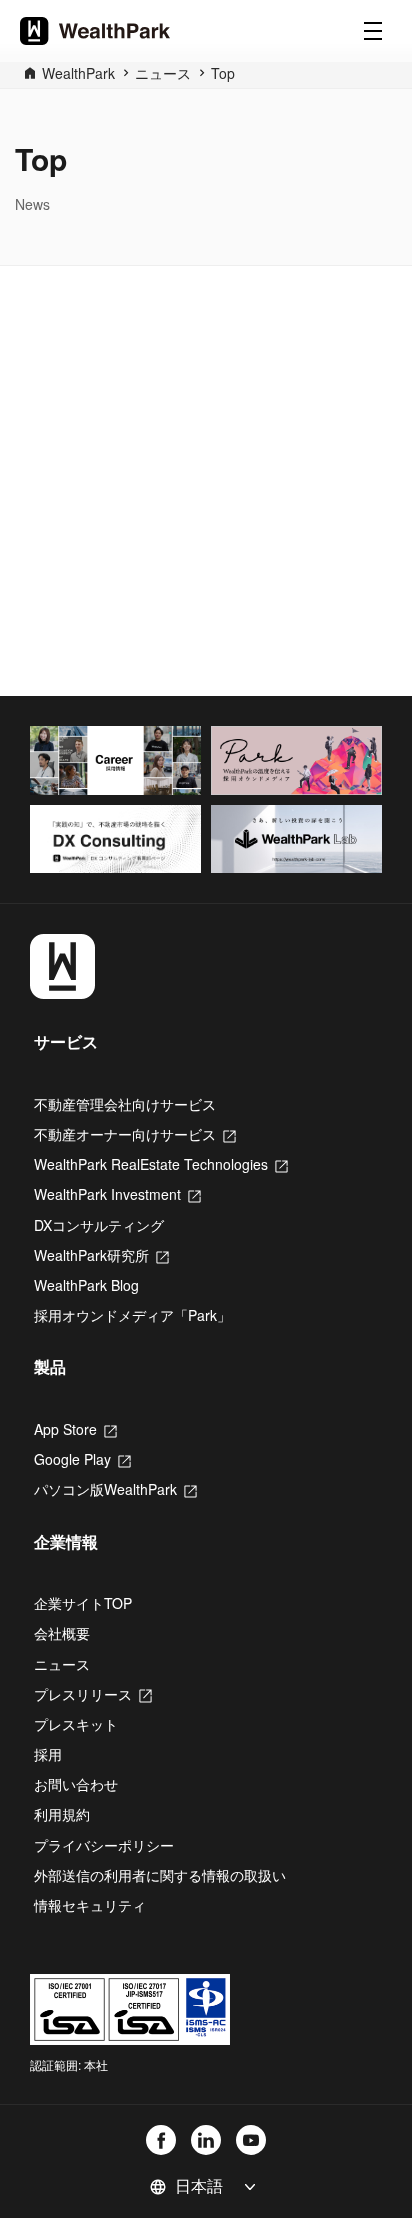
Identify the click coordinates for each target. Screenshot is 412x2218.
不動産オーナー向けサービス (135, 1134)
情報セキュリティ (90, 1905)
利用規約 (62, 1814)
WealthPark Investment (117, 1194)
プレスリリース (93, 1694)
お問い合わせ (76, 1784)
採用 (48, 1754)
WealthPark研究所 (101, 1255)
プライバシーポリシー (104, 1845)
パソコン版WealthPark (115, 1489)
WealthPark (78, 73)
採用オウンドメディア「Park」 (132, 1315)
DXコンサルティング (99, 1225)
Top (223, 73)
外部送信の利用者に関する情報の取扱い (160, 1875)
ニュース (163, 73)
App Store (75, 1429)
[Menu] (373, 31)
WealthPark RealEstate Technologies (161, 1164)
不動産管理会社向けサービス (125, 1104)
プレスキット (76, 1724)
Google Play (82, 1459)
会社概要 (62, 1633)
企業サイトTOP (83, 1603)
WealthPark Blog (86, 1285)
